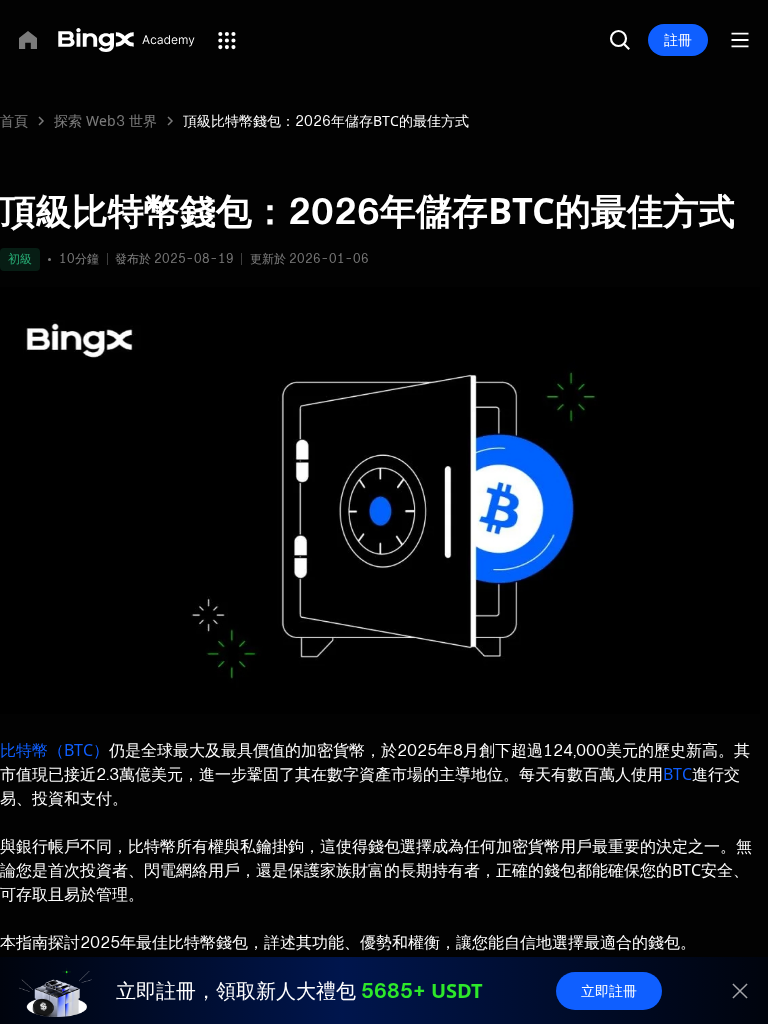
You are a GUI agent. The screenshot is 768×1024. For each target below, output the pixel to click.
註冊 (678, 39)
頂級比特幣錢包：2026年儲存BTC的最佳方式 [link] (326, 120)
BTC (677, 774)
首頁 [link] (14, 120)
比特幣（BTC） (54, 750)
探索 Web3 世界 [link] (105, 120)
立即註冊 (609, 990)
